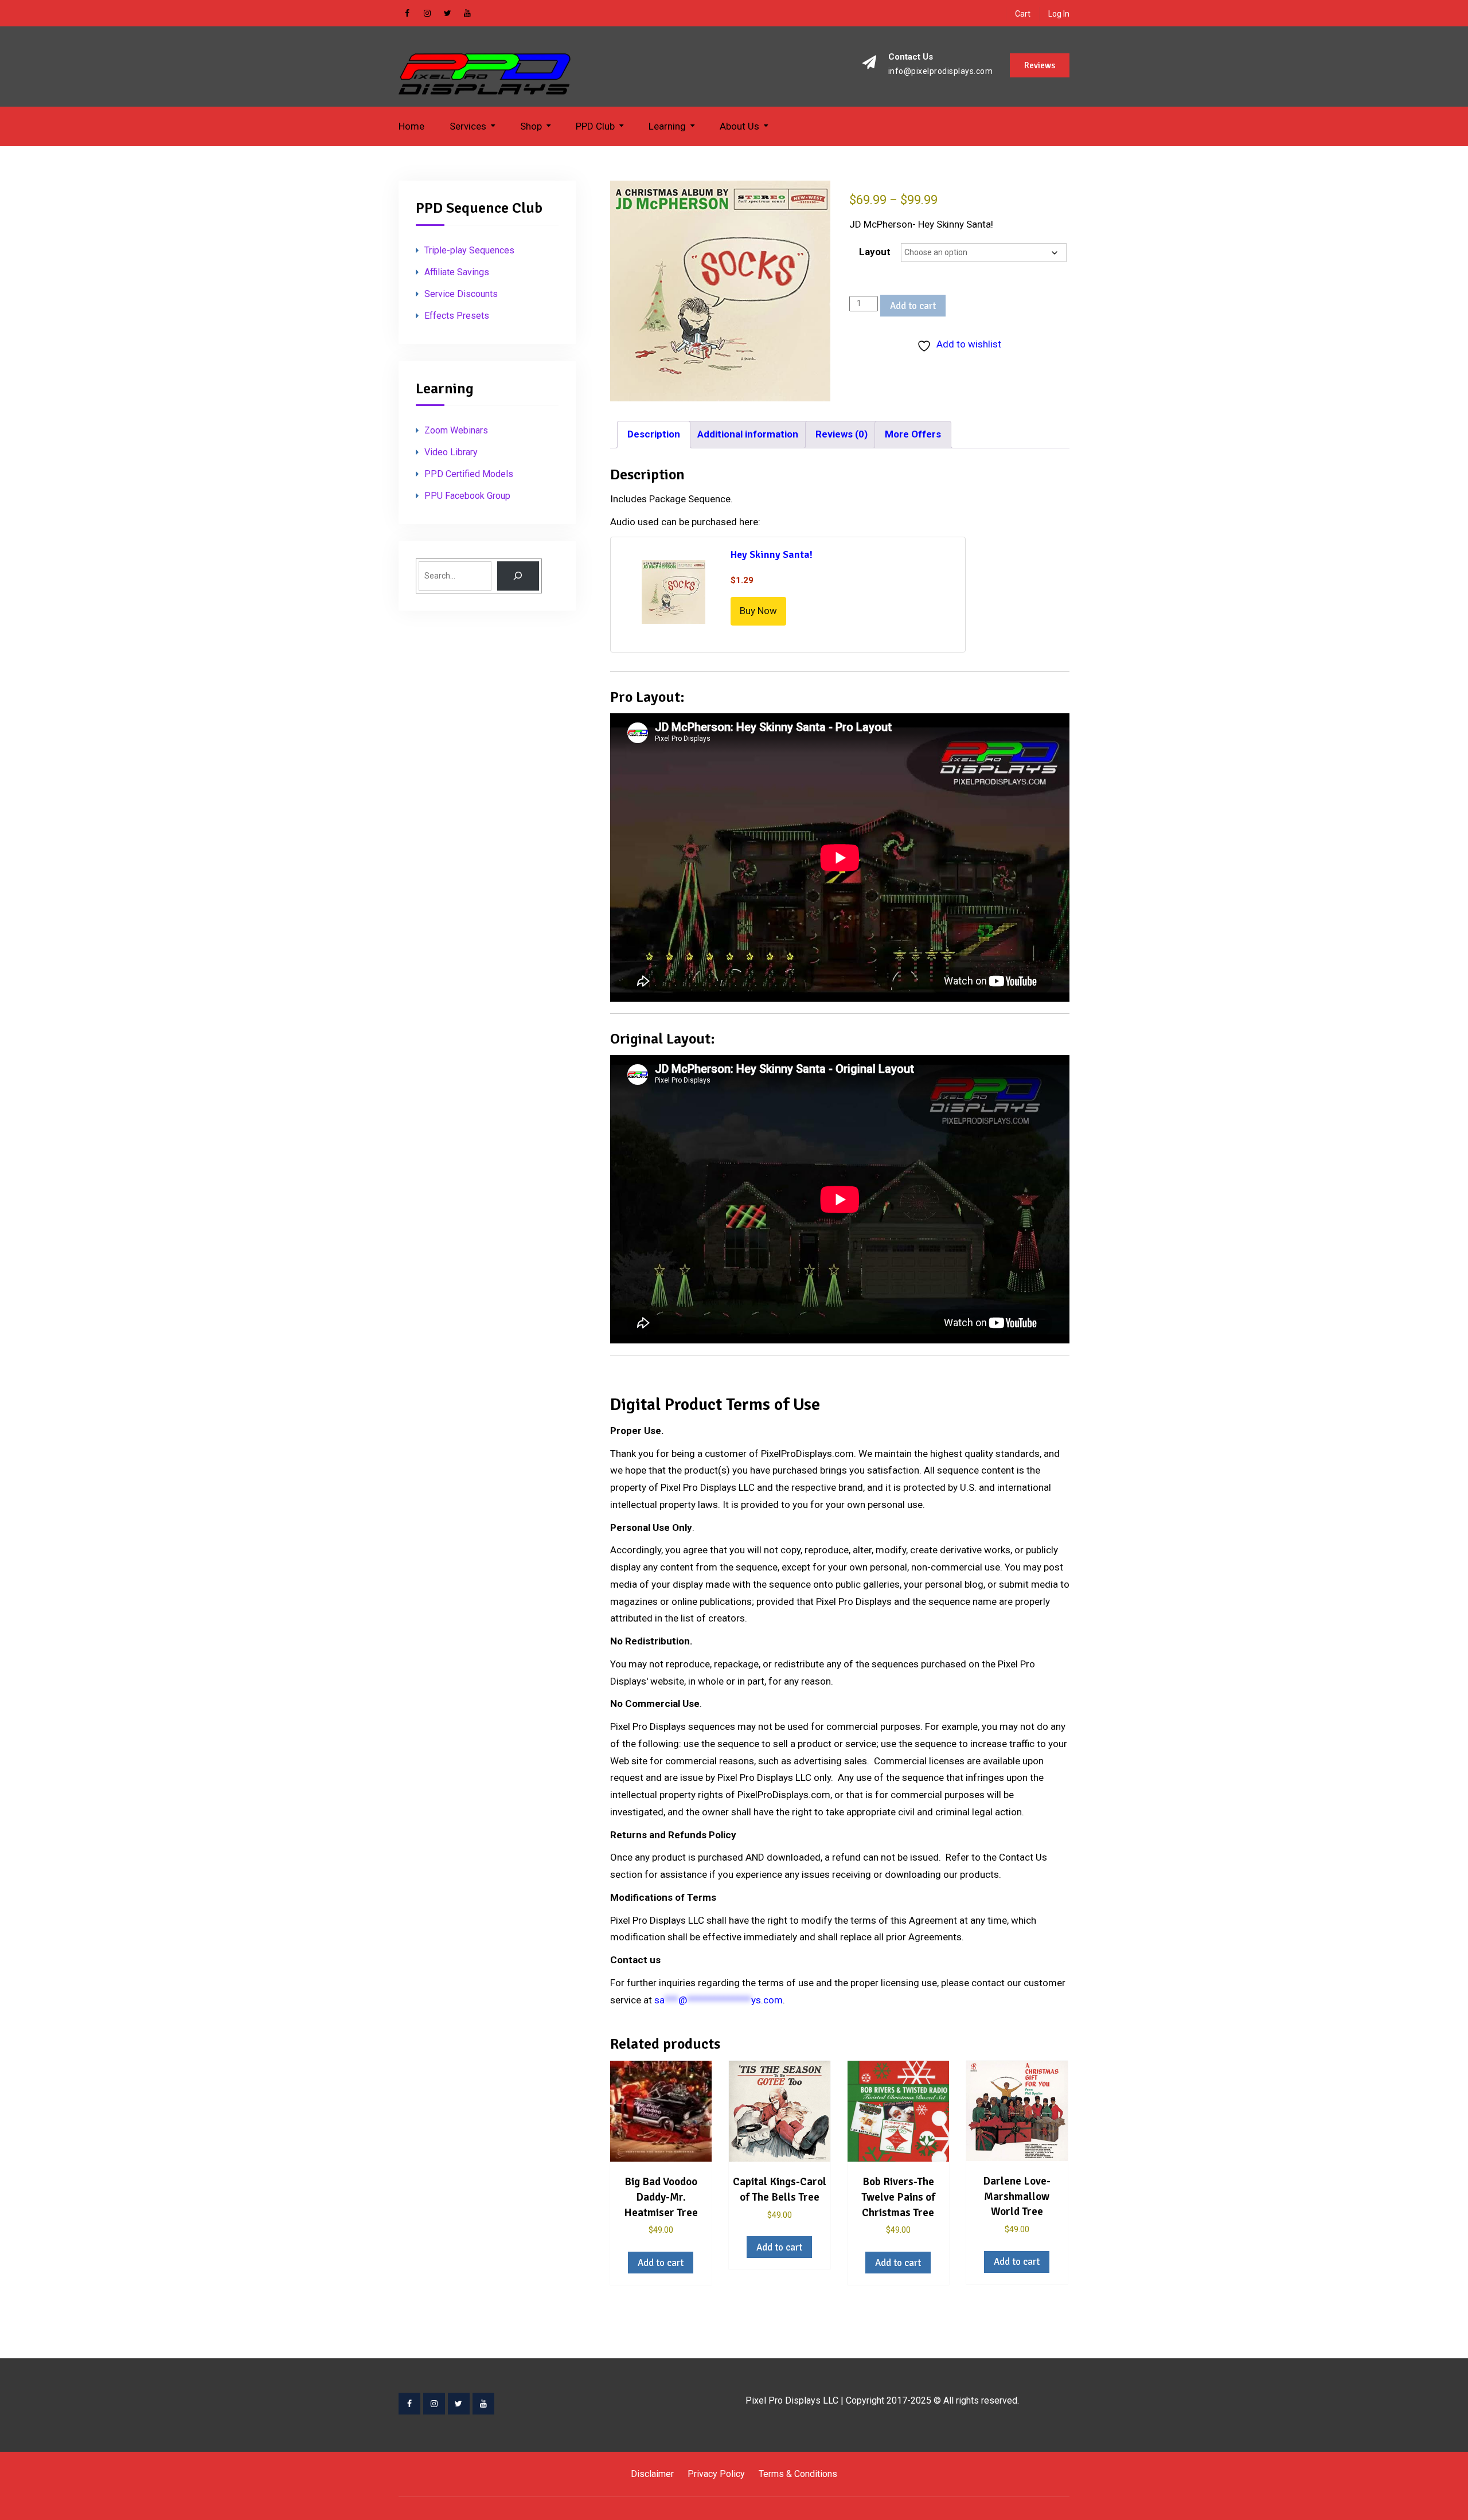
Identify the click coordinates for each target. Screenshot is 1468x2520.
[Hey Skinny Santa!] (674, 594)
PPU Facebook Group (467, 496)
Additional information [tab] (748, 434)
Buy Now (758, 611)
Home (411, 126)
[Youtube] (483, 2404)
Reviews (1040, 65)
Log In (1059, 14)
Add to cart (913, 306)
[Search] (518, 576)
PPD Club (595, 126)
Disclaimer (652, 2474)
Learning (667, 126)
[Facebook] (409, 2404)
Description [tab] (654, 434)
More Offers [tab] (913, 434)
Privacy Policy (716, 2474)
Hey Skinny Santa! (772, 554)
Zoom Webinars (456, 430)
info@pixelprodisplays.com (941, 71)
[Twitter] (459, 2404)
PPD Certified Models (469, 474)
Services (468, 126)
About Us (739, 126)
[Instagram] (434, 2404)
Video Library (451, 452)
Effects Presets (457, 316)
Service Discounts (461, 294)
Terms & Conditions (798, 2474)
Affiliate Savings (457, 272)
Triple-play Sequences (469, 250)
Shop (531, 126)
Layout (875, 252)
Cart (1023, 14)
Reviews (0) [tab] (842, 434)
